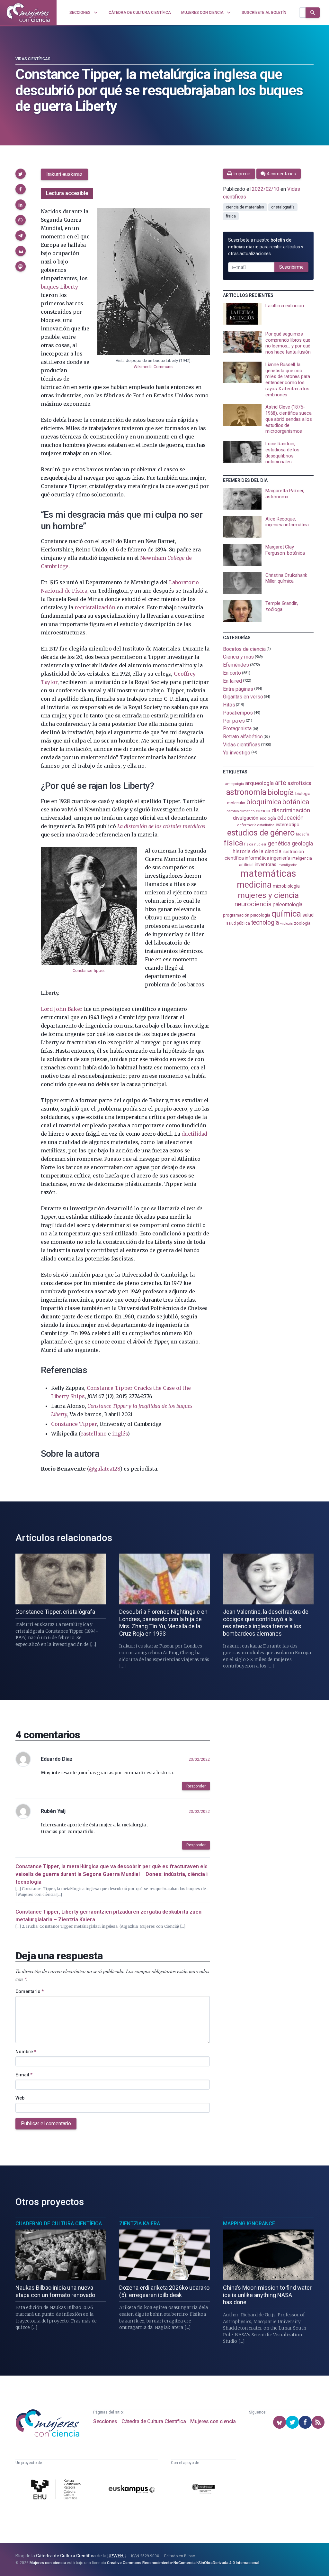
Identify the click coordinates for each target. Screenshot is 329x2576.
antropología (235, 784)
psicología (260, 915)
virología (286, 923)
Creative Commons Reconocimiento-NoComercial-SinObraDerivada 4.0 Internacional (183, 2563)
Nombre (26, 2052)
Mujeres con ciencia (213, 2421)
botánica (296, 802)
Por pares (234, 720)
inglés (120, 1434)
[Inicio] (28, 13)
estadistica (266, 825)
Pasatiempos (238, 713)
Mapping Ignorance (249, 2224)
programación (236, 915)
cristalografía (283, 207)
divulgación (246, 818)
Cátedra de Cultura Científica (154, 2421)
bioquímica (264, 802)
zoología (302, 923)
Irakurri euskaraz (64, 174)
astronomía (246, 792)
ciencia (263, 811)
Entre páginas (238, 689)
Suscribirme (291, 267)
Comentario (30, 1991)
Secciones (105, 2421)
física (231, 216)
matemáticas (268, 873)
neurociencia (253, 904)
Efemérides (236, 665)
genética (279, 843)
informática (257, 858)
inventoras (266, 864)
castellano (93, 1434)
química (286, 914)
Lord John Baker (62, 1009)
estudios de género (261, 833)
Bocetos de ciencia (244, 649)
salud (308, 915)
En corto (232, 673)
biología (281, 793)
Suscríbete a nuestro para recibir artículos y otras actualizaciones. (266, 247)
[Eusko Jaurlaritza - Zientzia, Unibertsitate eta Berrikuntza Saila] (203, 2490)
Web (20, 2098)
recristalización (95, 607)
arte (281, 783)
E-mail (24, 2075)
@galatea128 (105, 1469)
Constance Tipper (88, 970)
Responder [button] (196, 1786)
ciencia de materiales (245, 207)
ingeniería (280, 858)
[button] (21, 174)
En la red (232, 681)
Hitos (229, 705)
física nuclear (255, 844)
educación (290, 818)
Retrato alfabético (243, 737)
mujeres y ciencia (268, 895)
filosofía (303, 834)
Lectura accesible (67, 193)
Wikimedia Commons (153, 367)
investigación (288, 865)
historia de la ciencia (257, 851)
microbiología (286, 886)
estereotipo (288, 825)
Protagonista (237, 729)
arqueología (259, 783)
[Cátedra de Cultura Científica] (57, 2490)
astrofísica (299, 783)
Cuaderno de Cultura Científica (59, 2224)
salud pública (238, 923)
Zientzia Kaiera (140, 2224)
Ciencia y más (238, 657)
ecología (268, 818)
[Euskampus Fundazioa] (132, 2490)
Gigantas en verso (243, 697)
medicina (254, 885)
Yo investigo (237, 752)
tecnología (265, 923)
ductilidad (194, 1134)
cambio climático (240, 811)
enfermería (247, 825)
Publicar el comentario (46, 2124)
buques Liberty (59, 287)
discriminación (291, 810)
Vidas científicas (33, 59)
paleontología (287, 905)
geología (302, 843)
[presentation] (268, 314)
